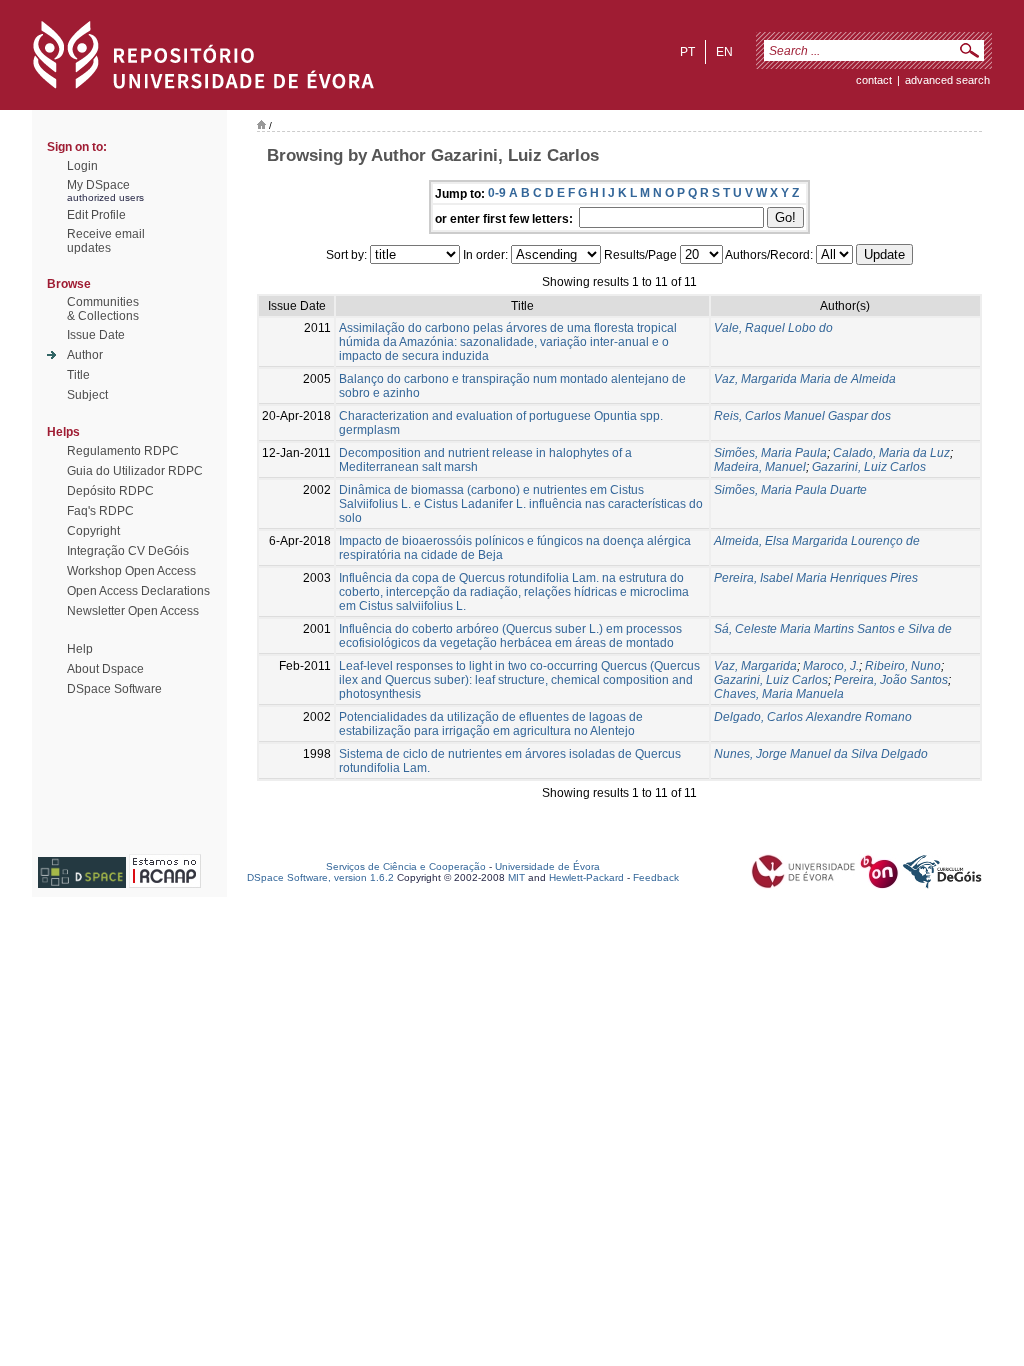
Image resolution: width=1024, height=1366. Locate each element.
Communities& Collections (103, 309)
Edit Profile (96, 215)
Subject (87, 395)
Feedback (656, 877)
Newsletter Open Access (133, 611)
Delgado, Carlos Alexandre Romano (813, 717)
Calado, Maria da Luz (891, 453)
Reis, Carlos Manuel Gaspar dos (802, 416)
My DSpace (98, 185)
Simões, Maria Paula (770, 453)
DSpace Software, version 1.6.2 (320, 877)
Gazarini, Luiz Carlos (869, 467)
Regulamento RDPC (123, 451)
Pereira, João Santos (891, 680)
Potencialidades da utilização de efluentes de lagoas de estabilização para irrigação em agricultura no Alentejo (491, 724)
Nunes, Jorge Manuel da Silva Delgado (821, 754)
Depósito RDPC (110, 491)
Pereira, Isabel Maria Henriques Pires (816, 578)
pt (687, 52)
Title (78, 375)
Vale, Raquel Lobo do (773, 328)
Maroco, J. (831, 666)
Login (82, 166)
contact (874, 80)
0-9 (497, 193)
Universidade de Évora (547, 866)
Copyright (93, 531)
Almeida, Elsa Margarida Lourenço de (817, 541)
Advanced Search (947, 80)
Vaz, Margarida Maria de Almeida (805, 379)
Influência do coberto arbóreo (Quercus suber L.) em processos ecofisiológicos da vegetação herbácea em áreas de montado (510, 636)
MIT (516, 877)
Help (80, 649)
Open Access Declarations (138, 591)
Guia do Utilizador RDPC (135, 471)
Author (85, 355)
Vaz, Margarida (755, 666)
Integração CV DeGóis (128, 551)
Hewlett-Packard (586, 877)
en (724, 52)
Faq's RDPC (100, 511)
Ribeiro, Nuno (903, 666)
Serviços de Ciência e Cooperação (406, 866)
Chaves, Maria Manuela (779, 694)
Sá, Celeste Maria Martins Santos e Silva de (833, 629)
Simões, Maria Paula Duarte (790, 490)
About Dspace (105, 669)
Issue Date (96, 335)
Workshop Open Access (131, 571)
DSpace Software (114, 689)
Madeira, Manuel (760, 467)
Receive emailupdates (106, 241)
